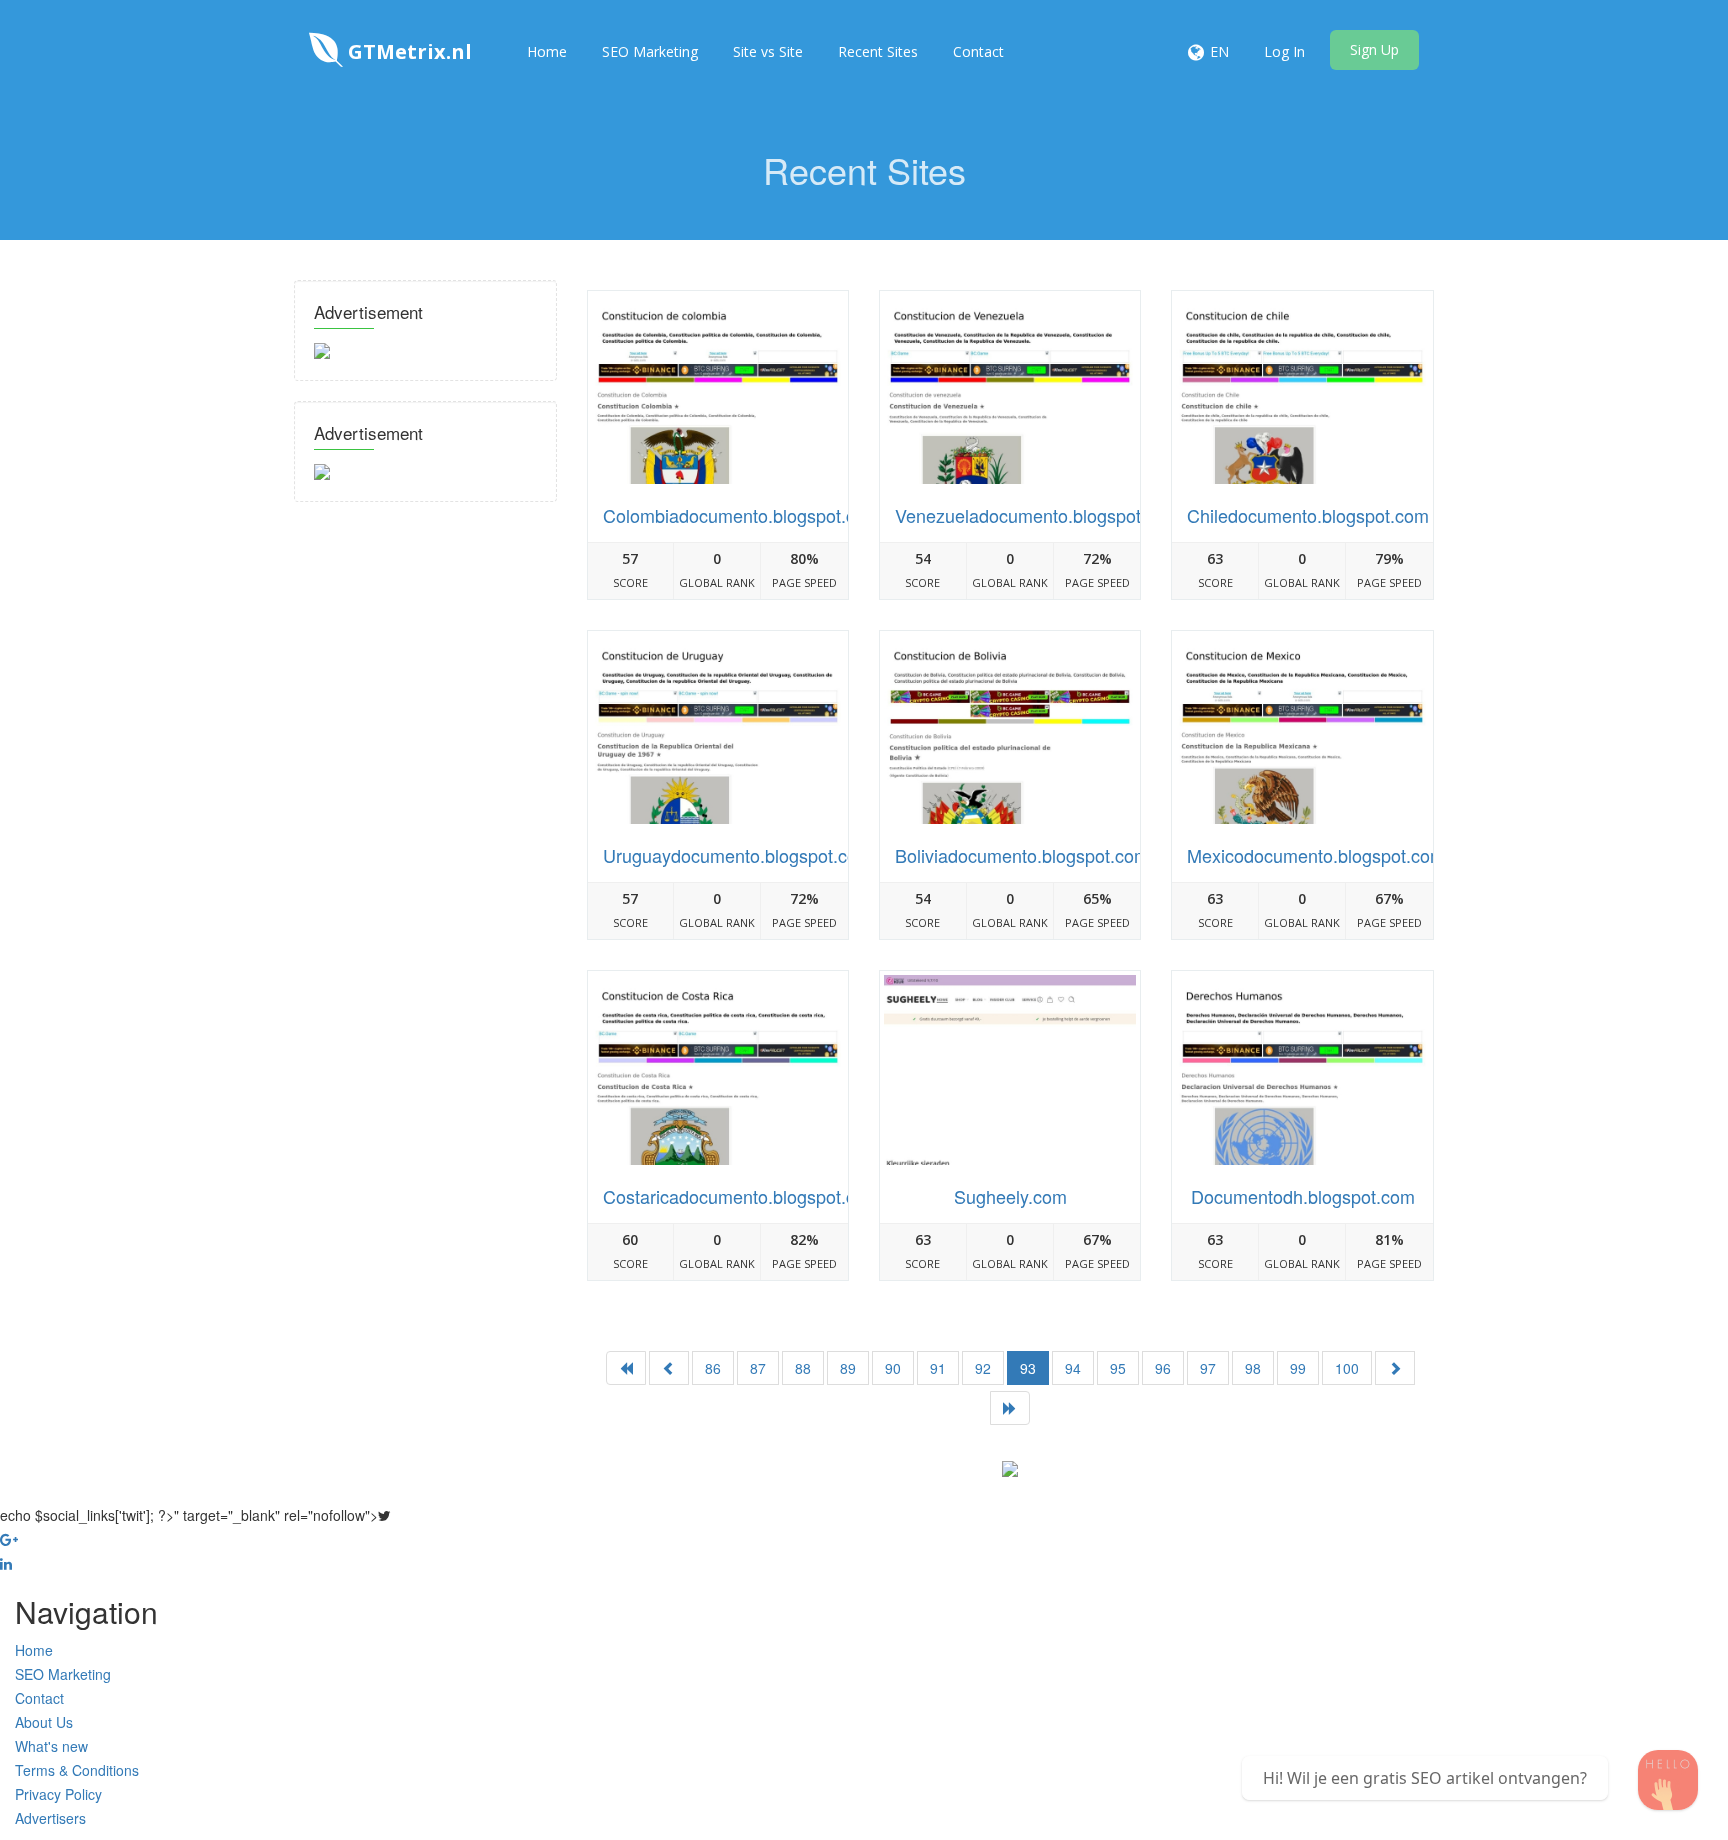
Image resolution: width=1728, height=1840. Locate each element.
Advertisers (50, 1818)
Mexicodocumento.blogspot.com (1316, 855)
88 (803, 1368)
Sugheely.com (1010, 1196)
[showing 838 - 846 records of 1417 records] (1395, 1368)
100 (1347, 1368)
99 (1298, 1368)
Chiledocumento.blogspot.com (1308, 515)
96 (1163, 1368)
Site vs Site (768, 51)
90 (893, 1368)
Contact (978, 51)
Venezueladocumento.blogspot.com (1037, 515)
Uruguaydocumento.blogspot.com (737, 855)
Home (547, 51)
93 (1028, 1368)
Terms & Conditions (77, 1770)
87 (758, 1368)
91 (938, 1368)
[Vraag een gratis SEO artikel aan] (1668, 1780)
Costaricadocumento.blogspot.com (741, 1196)
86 (713, 1368)
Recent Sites (878, 51)
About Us (44, 1722)
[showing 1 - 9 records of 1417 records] (626, 1368)
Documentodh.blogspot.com (1303, 1196)
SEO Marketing (650, 51)
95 (1118, 1368)
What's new (51, 1746)
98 (1253, 1368)
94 (1073, 1368)
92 (983, 1368)
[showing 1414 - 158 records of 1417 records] (1010, 1408)
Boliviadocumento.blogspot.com (1022, 855)
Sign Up (1374, 49)
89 (848, 1368)
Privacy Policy (58, 1794)
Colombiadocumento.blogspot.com (741, 515)
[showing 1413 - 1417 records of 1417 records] (669, 1368)
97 (1208, 1368)
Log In (1284, 51)
